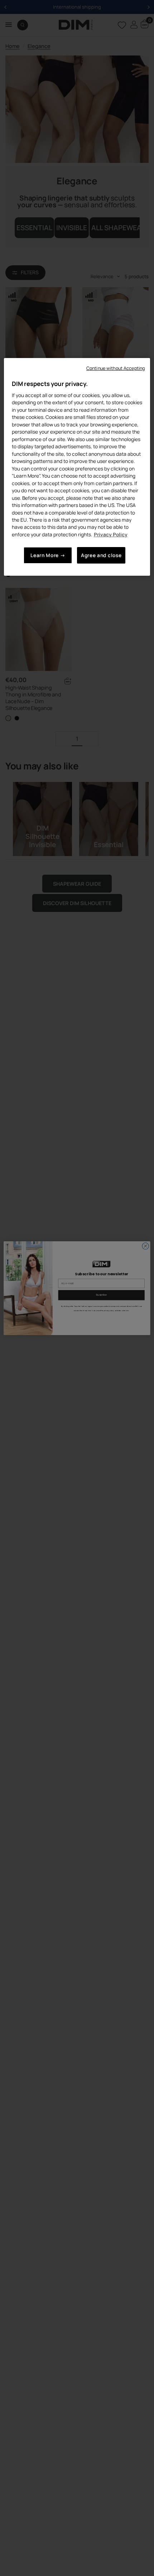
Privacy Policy (111, 534)
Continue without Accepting (115, 368)
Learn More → (48, 555)
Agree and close (101, 555)
